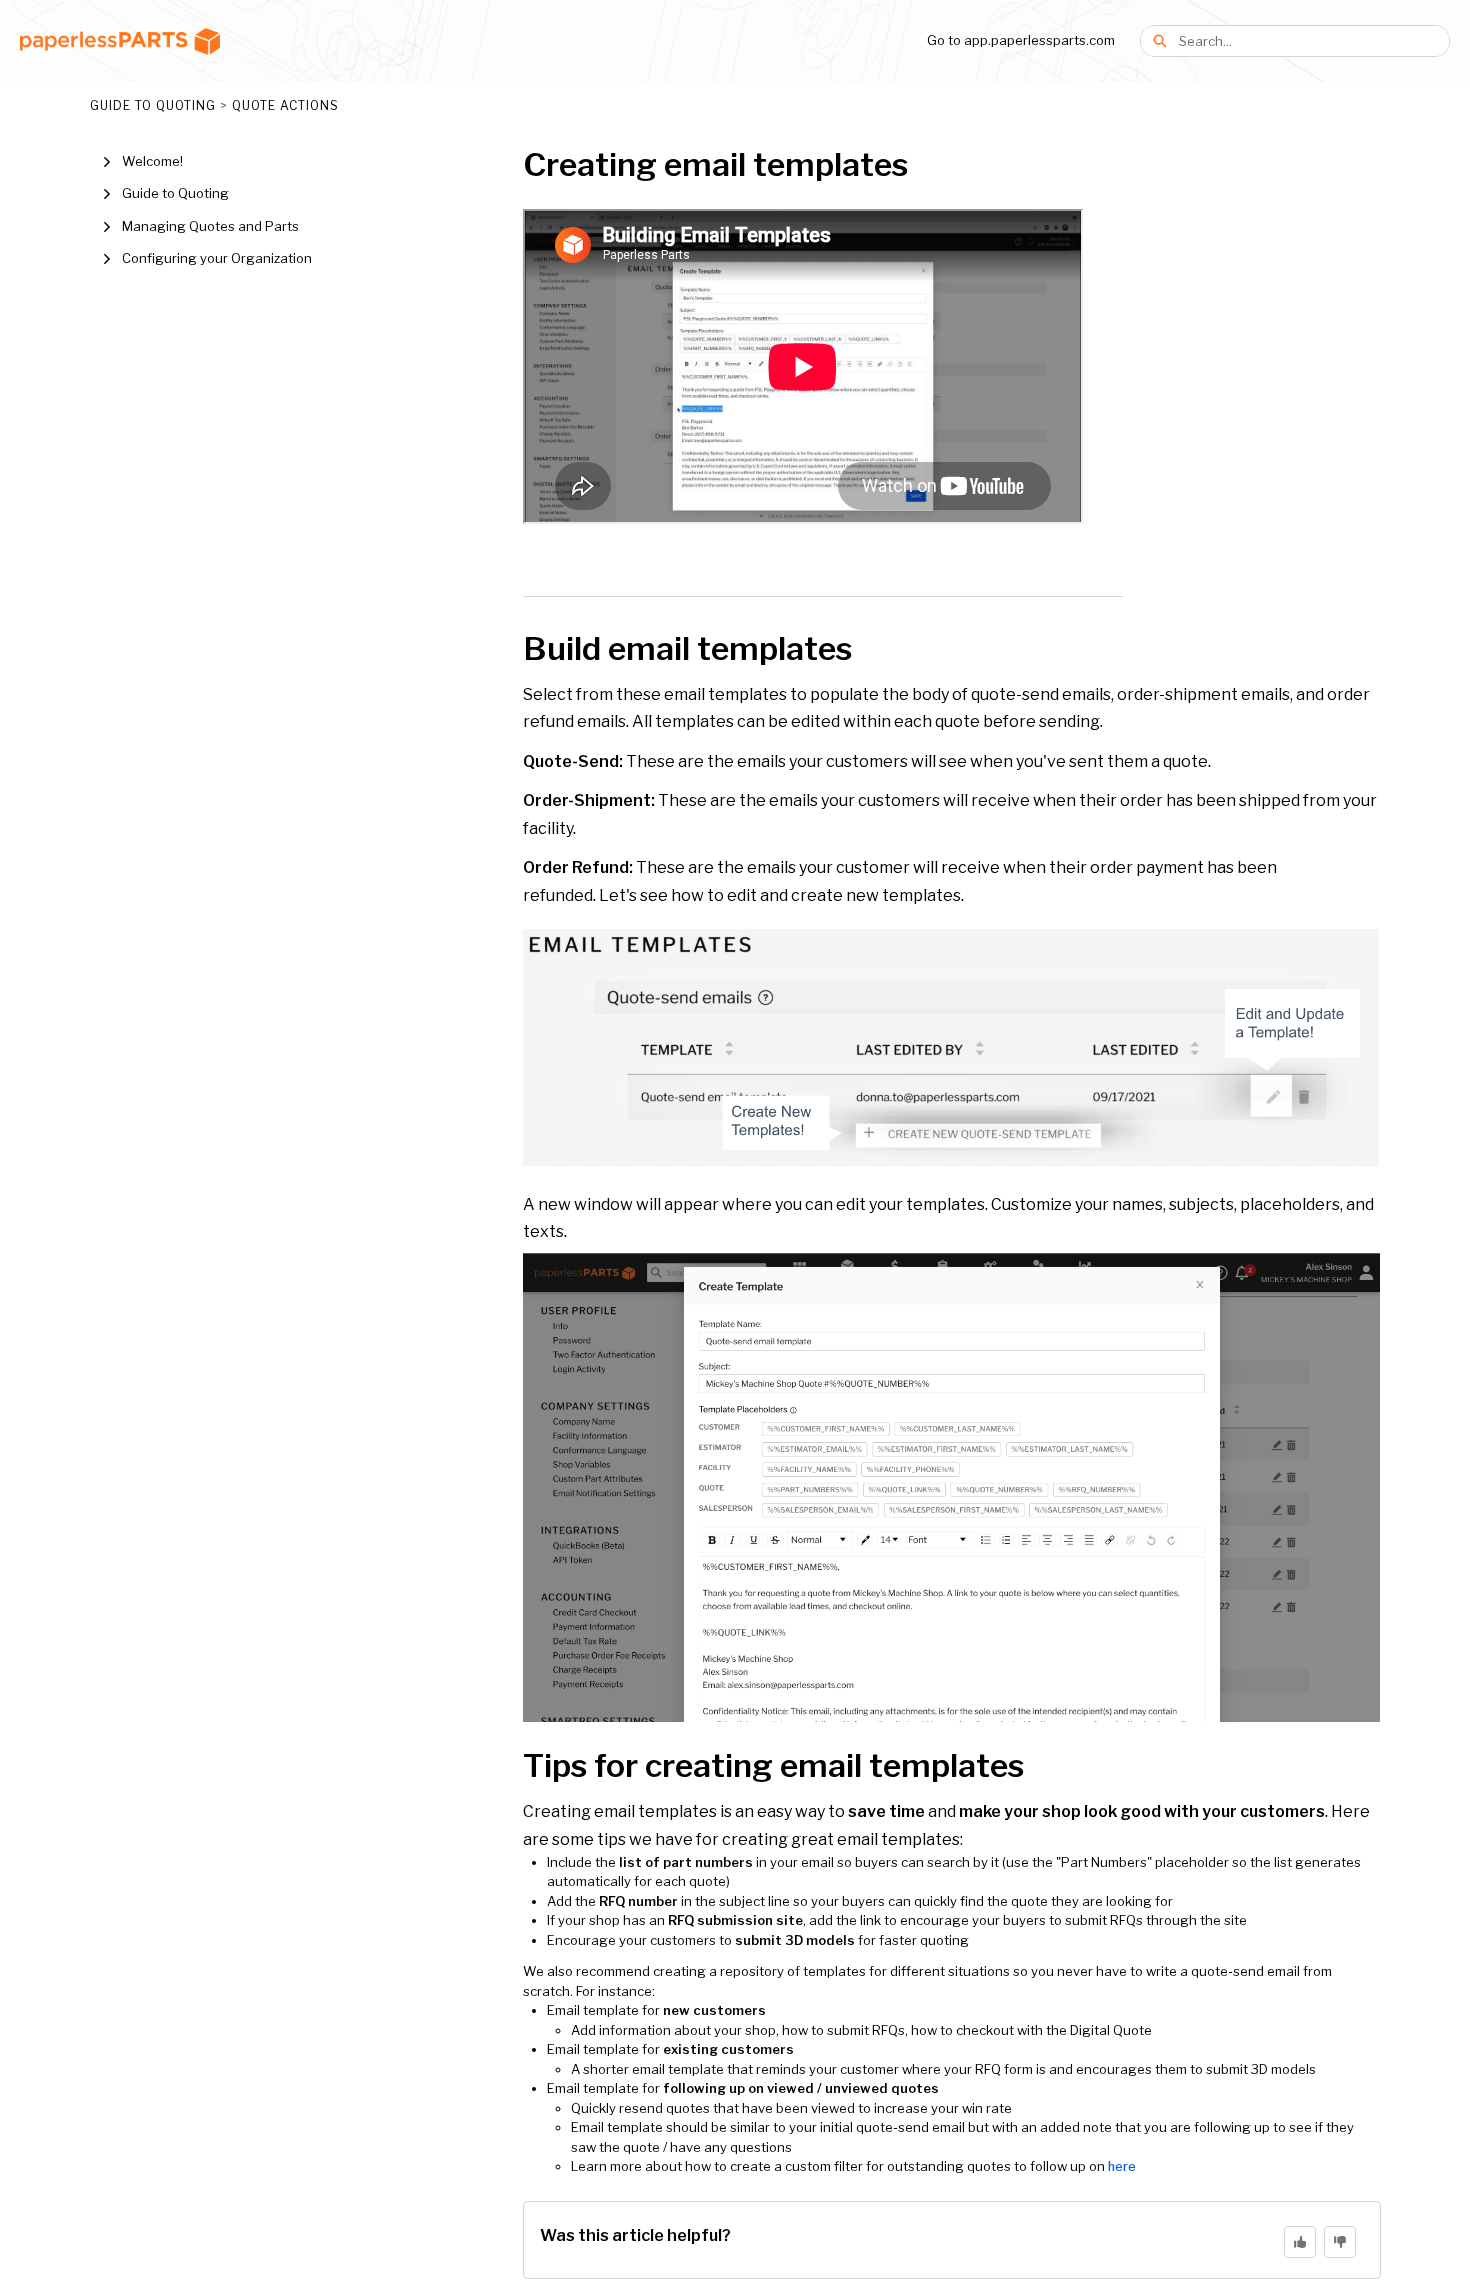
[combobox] (1314, 41)
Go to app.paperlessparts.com (1021, 40)
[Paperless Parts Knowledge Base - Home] (120, 41)
